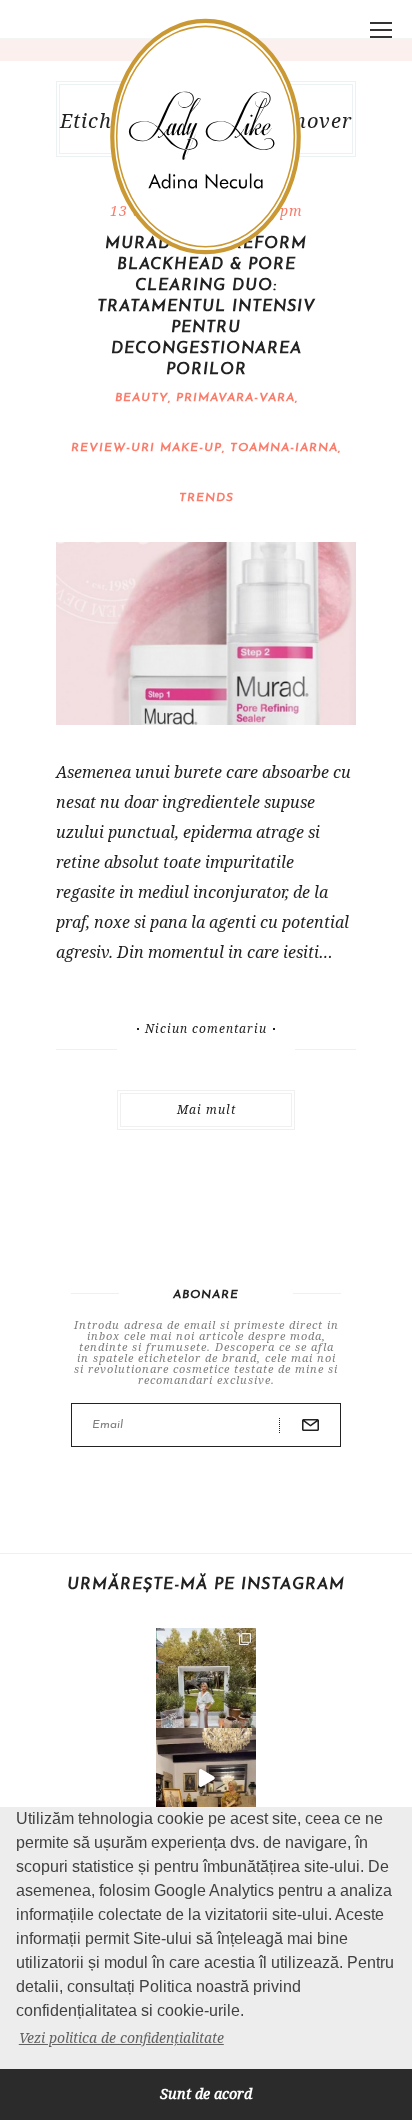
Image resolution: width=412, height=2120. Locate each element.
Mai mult (206, 1109)
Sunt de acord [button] (206, 2093)
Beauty (141, 398)
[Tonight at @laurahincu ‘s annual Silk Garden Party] (206, 1678)
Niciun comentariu (206, 1029)
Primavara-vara (235, 398)
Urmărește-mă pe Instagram (206, 1585)
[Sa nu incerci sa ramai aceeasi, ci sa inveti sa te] (206, 1778)
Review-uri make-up (146, 448)
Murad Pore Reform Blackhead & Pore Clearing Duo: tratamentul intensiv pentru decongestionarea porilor (206, 307)
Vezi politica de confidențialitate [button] (121, 2037)
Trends (206, 498)
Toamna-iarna (284, 448)
